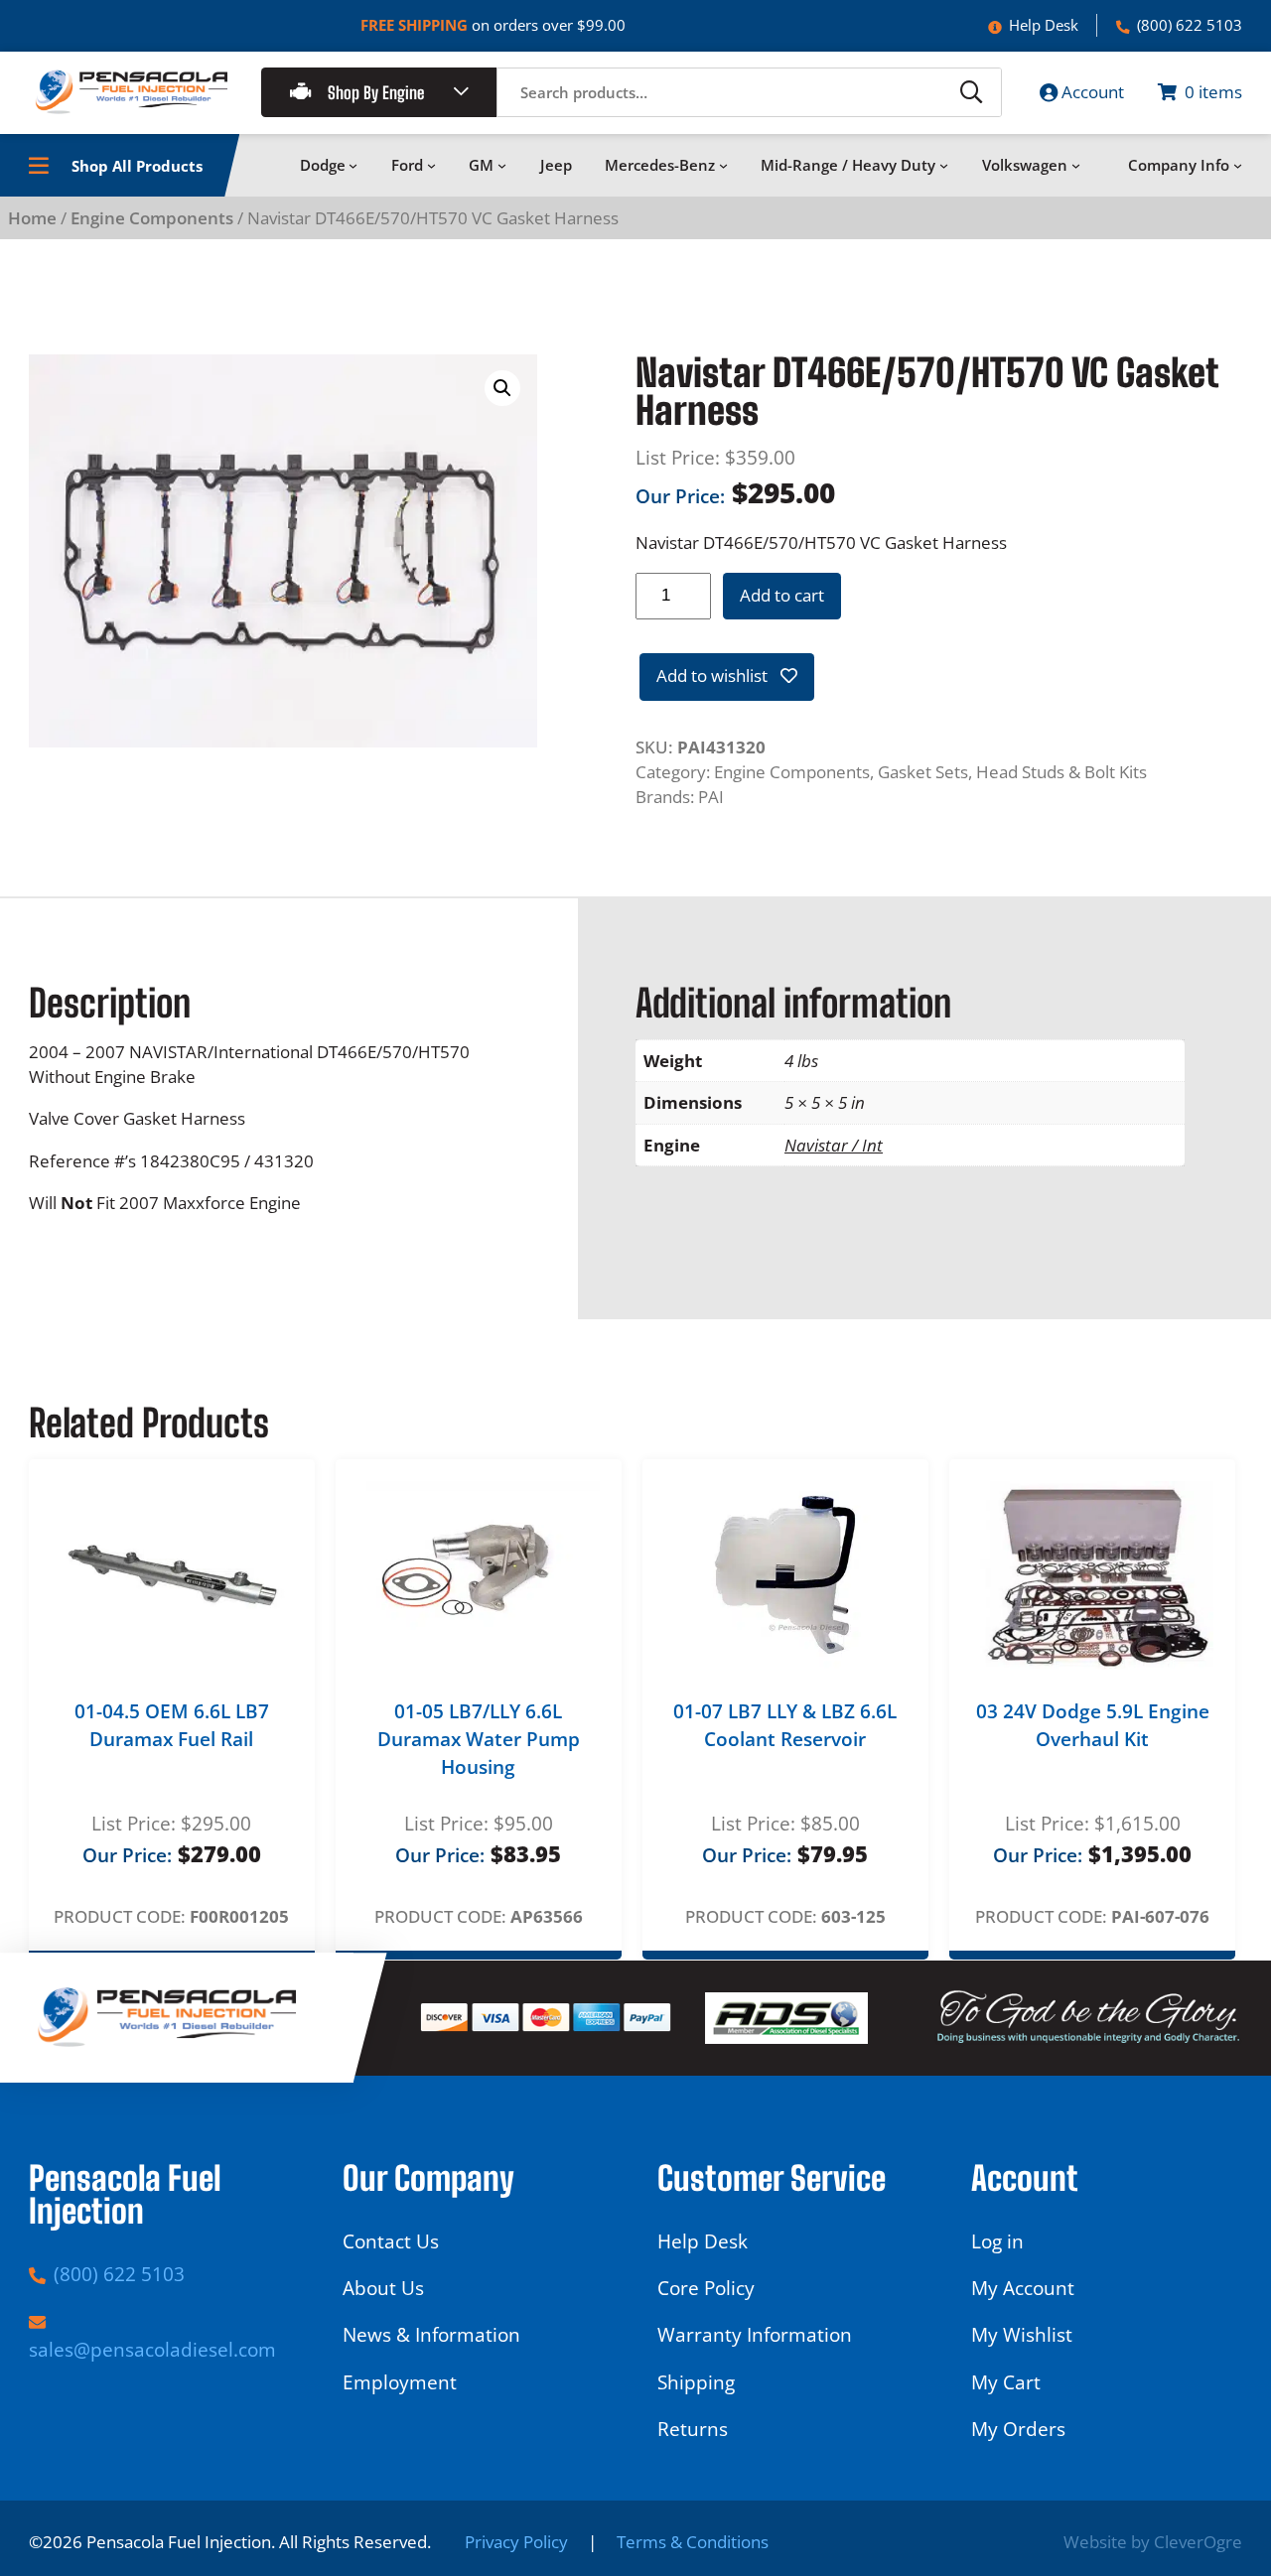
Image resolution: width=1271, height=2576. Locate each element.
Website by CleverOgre (1153, 2542)
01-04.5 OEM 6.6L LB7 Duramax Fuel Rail (172, 1725)
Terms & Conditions (693, 2542)
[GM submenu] (502, 165)
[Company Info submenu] (1238, 165)
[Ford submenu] (431, 165)
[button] (502, 388)
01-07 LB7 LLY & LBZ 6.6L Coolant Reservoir (785, 1725)
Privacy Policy (516, 2542)
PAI (711, 797)
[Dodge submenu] (353, 165)
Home (32, 218)
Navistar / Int (834, 1145)
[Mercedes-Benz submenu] (723, 165)
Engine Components (152, 218)
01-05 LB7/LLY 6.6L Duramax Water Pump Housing (479, 1740)
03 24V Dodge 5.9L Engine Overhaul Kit (1093, 1725)
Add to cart (782, 595)
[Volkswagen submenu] (1076, 165)
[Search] (971, 92)
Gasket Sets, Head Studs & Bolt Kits (1012, 772)
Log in (997, 2241)
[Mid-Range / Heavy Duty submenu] (944, 165)
